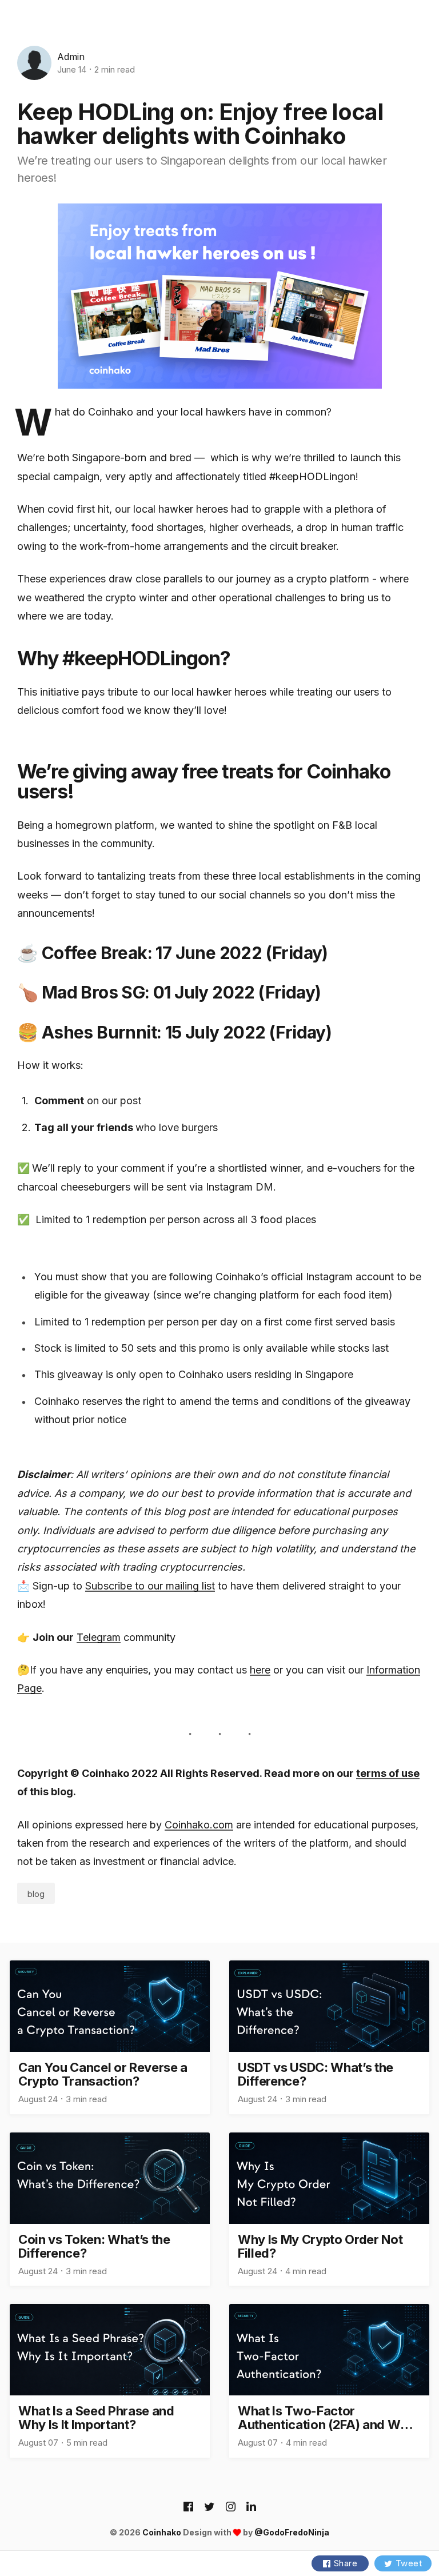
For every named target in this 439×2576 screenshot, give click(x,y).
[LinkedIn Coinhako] (251, 2507)
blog (36, 1894)
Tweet (409, 2563)
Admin (71, 57)
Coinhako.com (199, 1825)
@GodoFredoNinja (292, 2532)
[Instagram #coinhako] (231, 2507)
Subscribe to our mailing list (150, 1586)
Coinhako (162, 2532)
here (260, 1670)
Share (346, 2563)
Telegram (99, 1637)
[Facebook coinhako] (188, 2507)
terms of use (388, 1773)
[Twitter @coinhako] (209, 2507)
